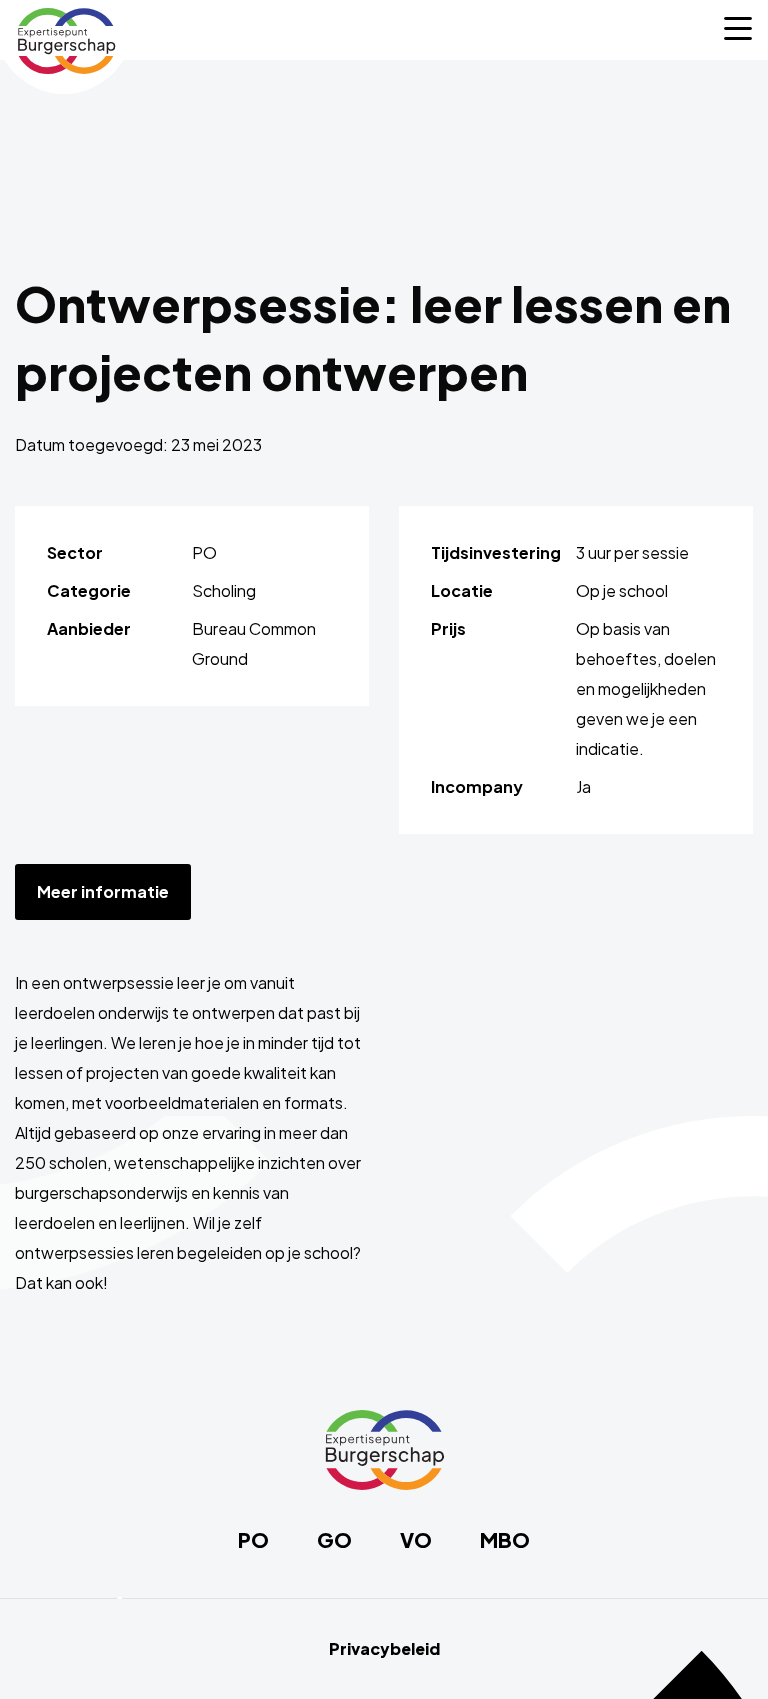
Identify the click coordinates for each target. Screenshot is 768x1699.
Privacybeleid (384, 1649)
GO (334, 1540)
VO (416, 1540)
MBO (505, 1540)
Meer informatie (103, 891)
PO (253, 1540)
